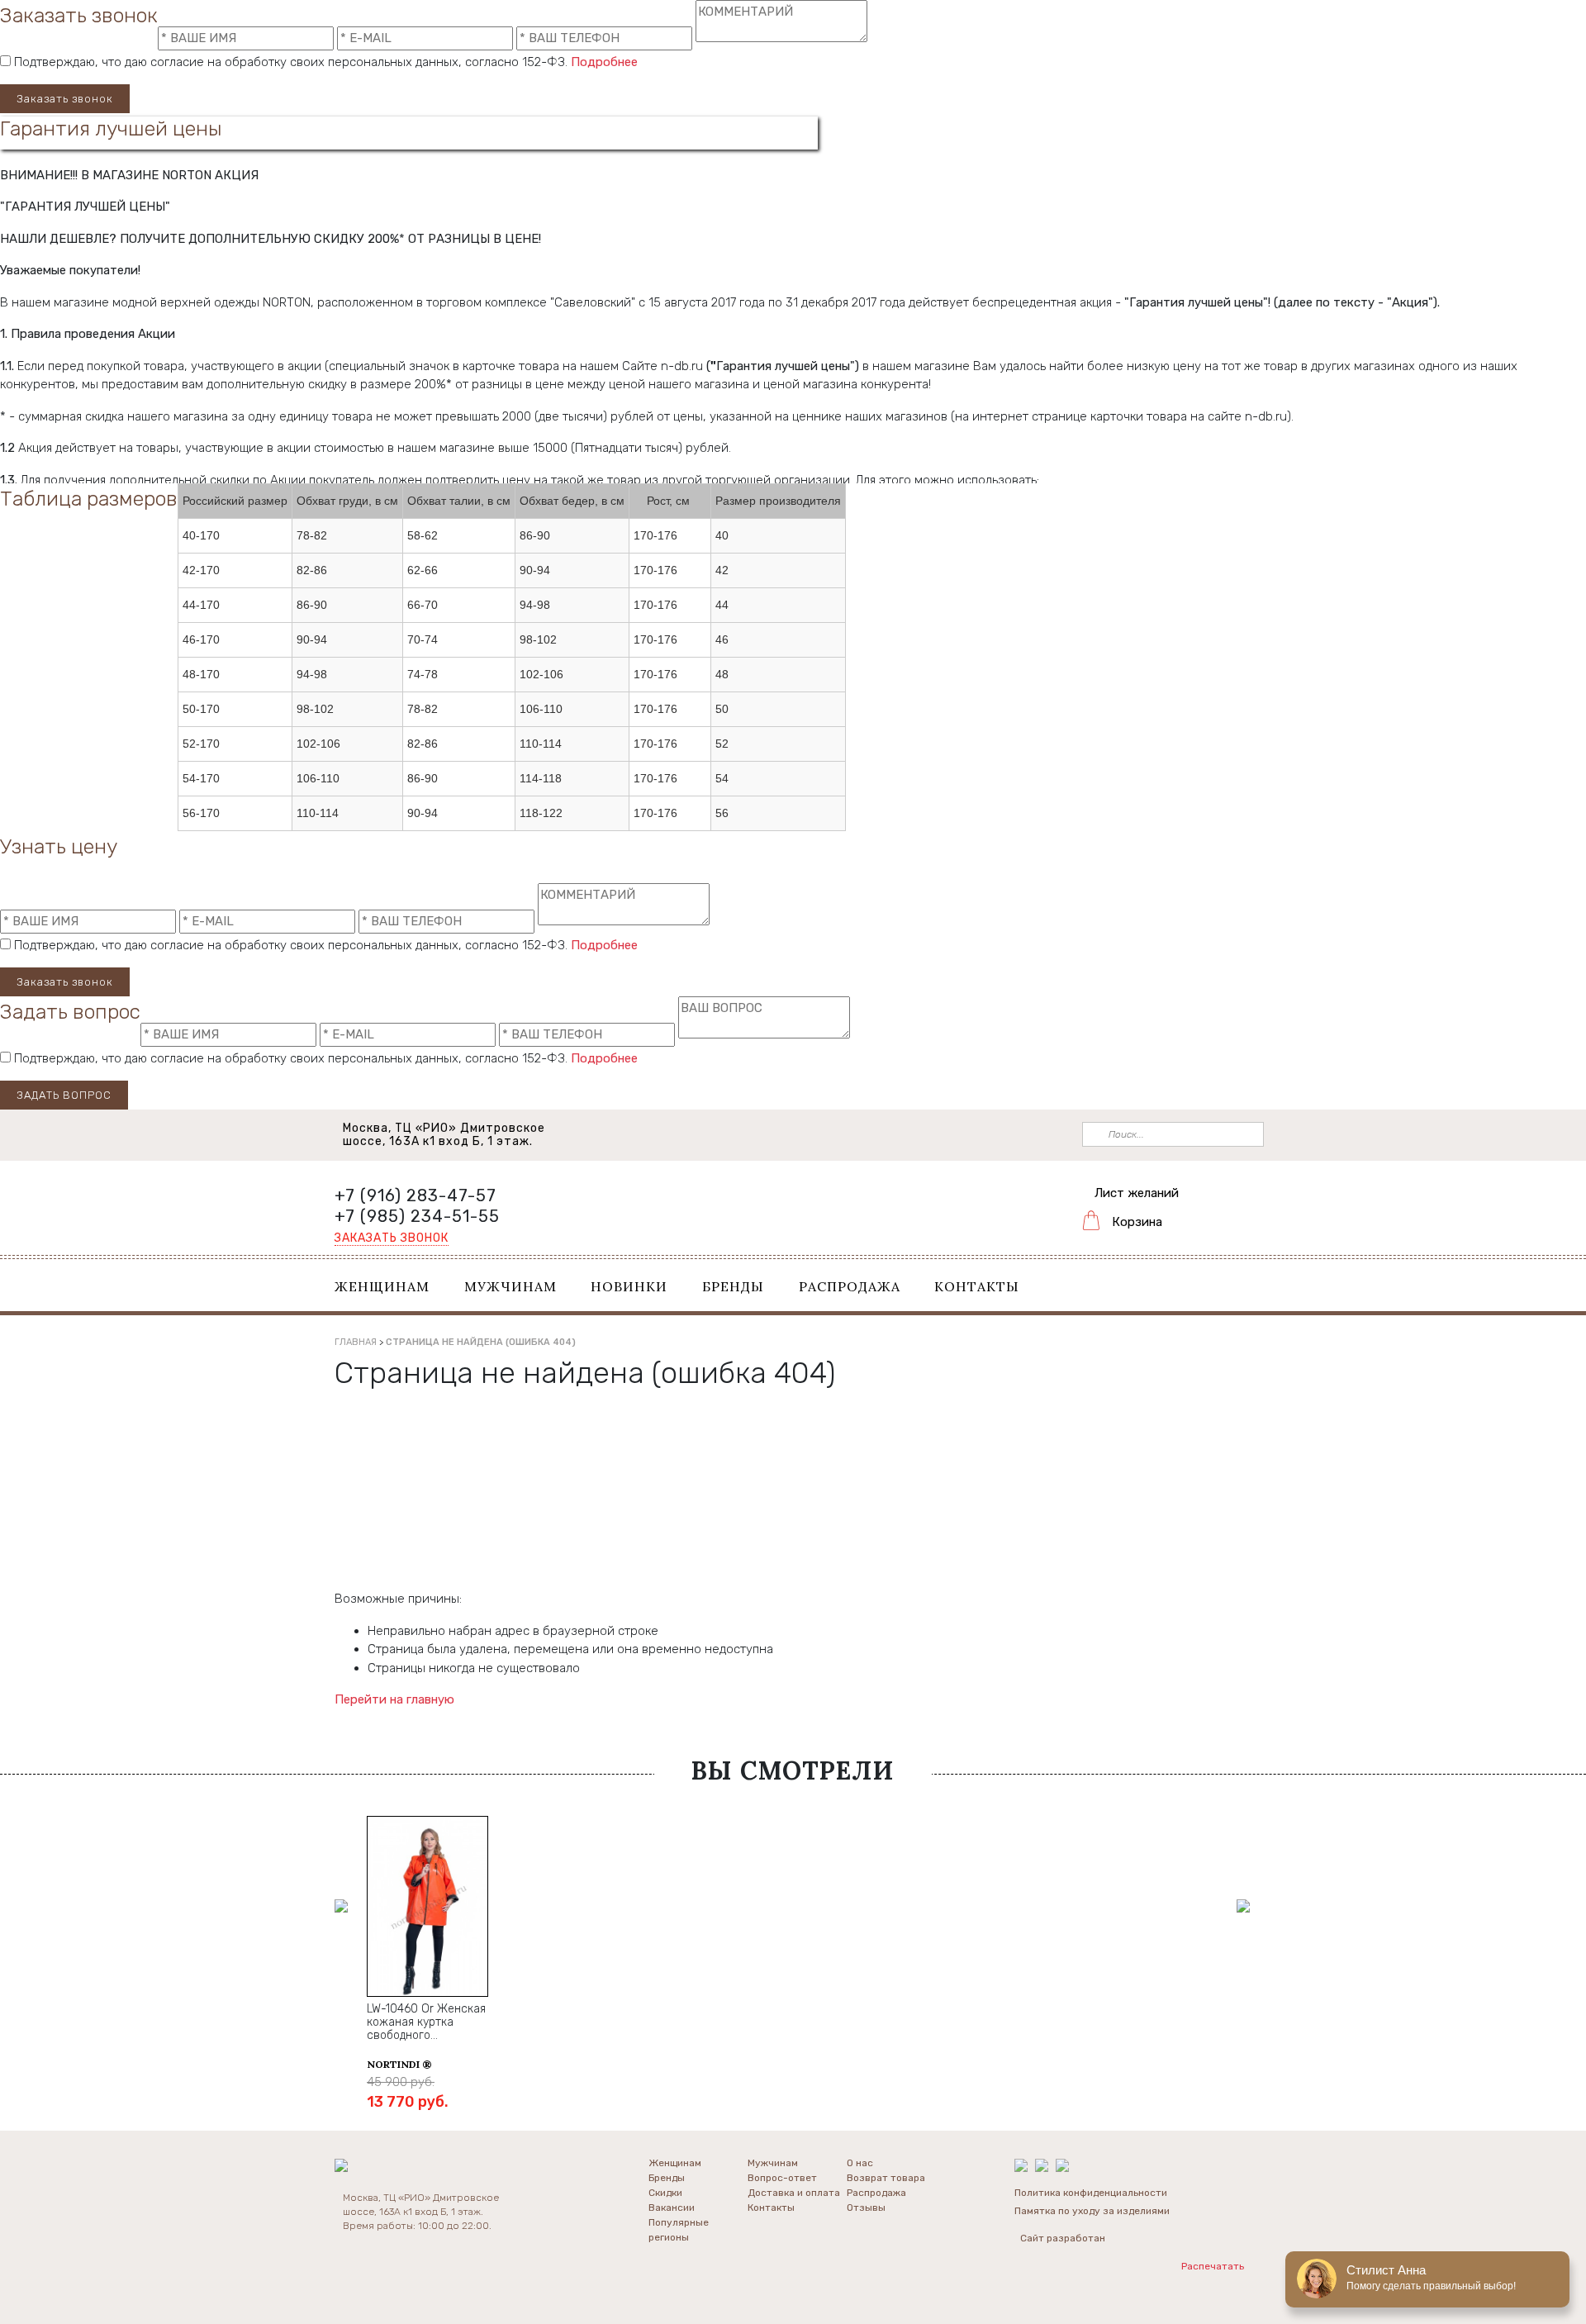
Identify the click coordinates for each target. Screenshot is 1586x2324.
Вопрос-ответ (782, 2178)
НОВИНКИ (629, 1286)
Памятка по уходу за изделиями (1092, 2211)
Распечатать (1216, 2266)
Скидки (665, 2193)
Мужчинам (773, 2163)
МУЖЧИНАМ (510, 1286)
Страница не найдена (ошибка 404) (481, 1342)
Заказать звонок (65, 99)
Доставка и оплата (794, 2193)
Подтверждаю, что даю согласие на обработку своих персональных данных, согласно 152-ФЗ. (324, 62)
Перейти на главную (394, 1699)
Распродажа (876, 2193)
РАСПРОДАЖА (850, 1286)
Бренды (667, 2178)
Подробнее (604, 62)
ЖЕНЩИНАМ (382, 1286)
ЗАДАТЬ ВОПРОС (64, 1095)
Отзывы (866, 2208)
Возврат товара (886, 2178)
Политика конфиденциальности (1091, 2193)
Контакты (771, 2208)
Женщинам (675, 2163)
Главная (356, 1342)
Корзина (1137, 1222)
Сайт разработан (1063, 2238)
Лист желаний (1137, 1193)
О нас (860, 2163)
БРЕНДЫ (733, 1286)
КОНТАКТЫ (977, 1286)
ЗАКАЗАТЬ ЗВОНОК (392, 1238)
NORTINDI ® (399, 2064)
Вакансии (672, 2208)
